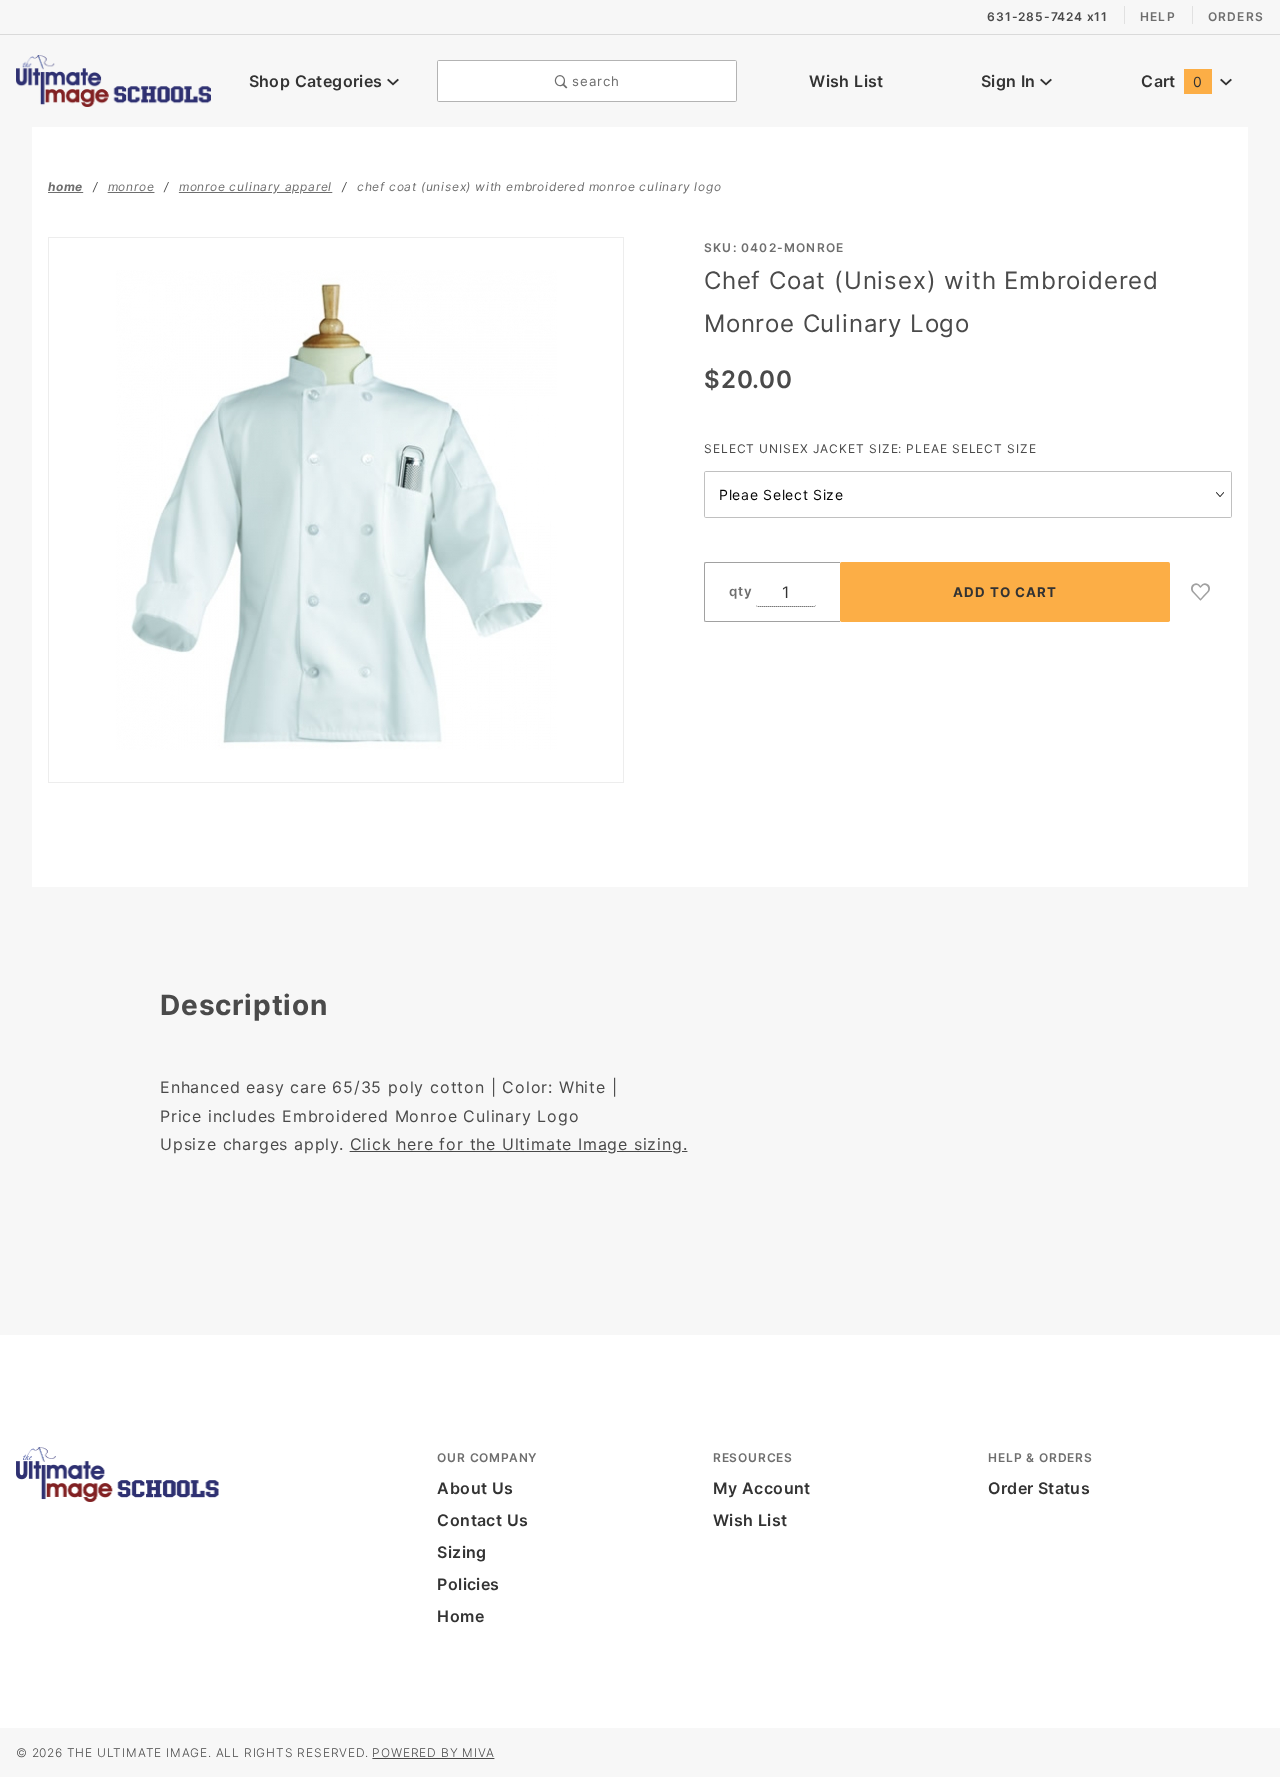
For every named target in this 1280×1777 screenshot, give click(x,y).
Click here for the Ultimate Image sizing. (519, 1144)
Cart (1171, 81)
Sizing (461, 1552)
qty (740, 591)
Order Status (1039, 1488)
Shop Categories (318, 81)
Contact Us (482, 1520)
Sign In (1010, 81)
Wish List (846, 81)
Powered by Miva (433, 1752)
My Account (762, 1488)
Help (1158, 16)
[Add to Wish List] (1201, 592)
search (594, 81)
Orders (1236, 16)
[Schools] (113, 79)
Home (460, 1616)
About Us (475, 1488)
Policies (468, 1584)
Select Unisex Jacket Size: (870, 448)
